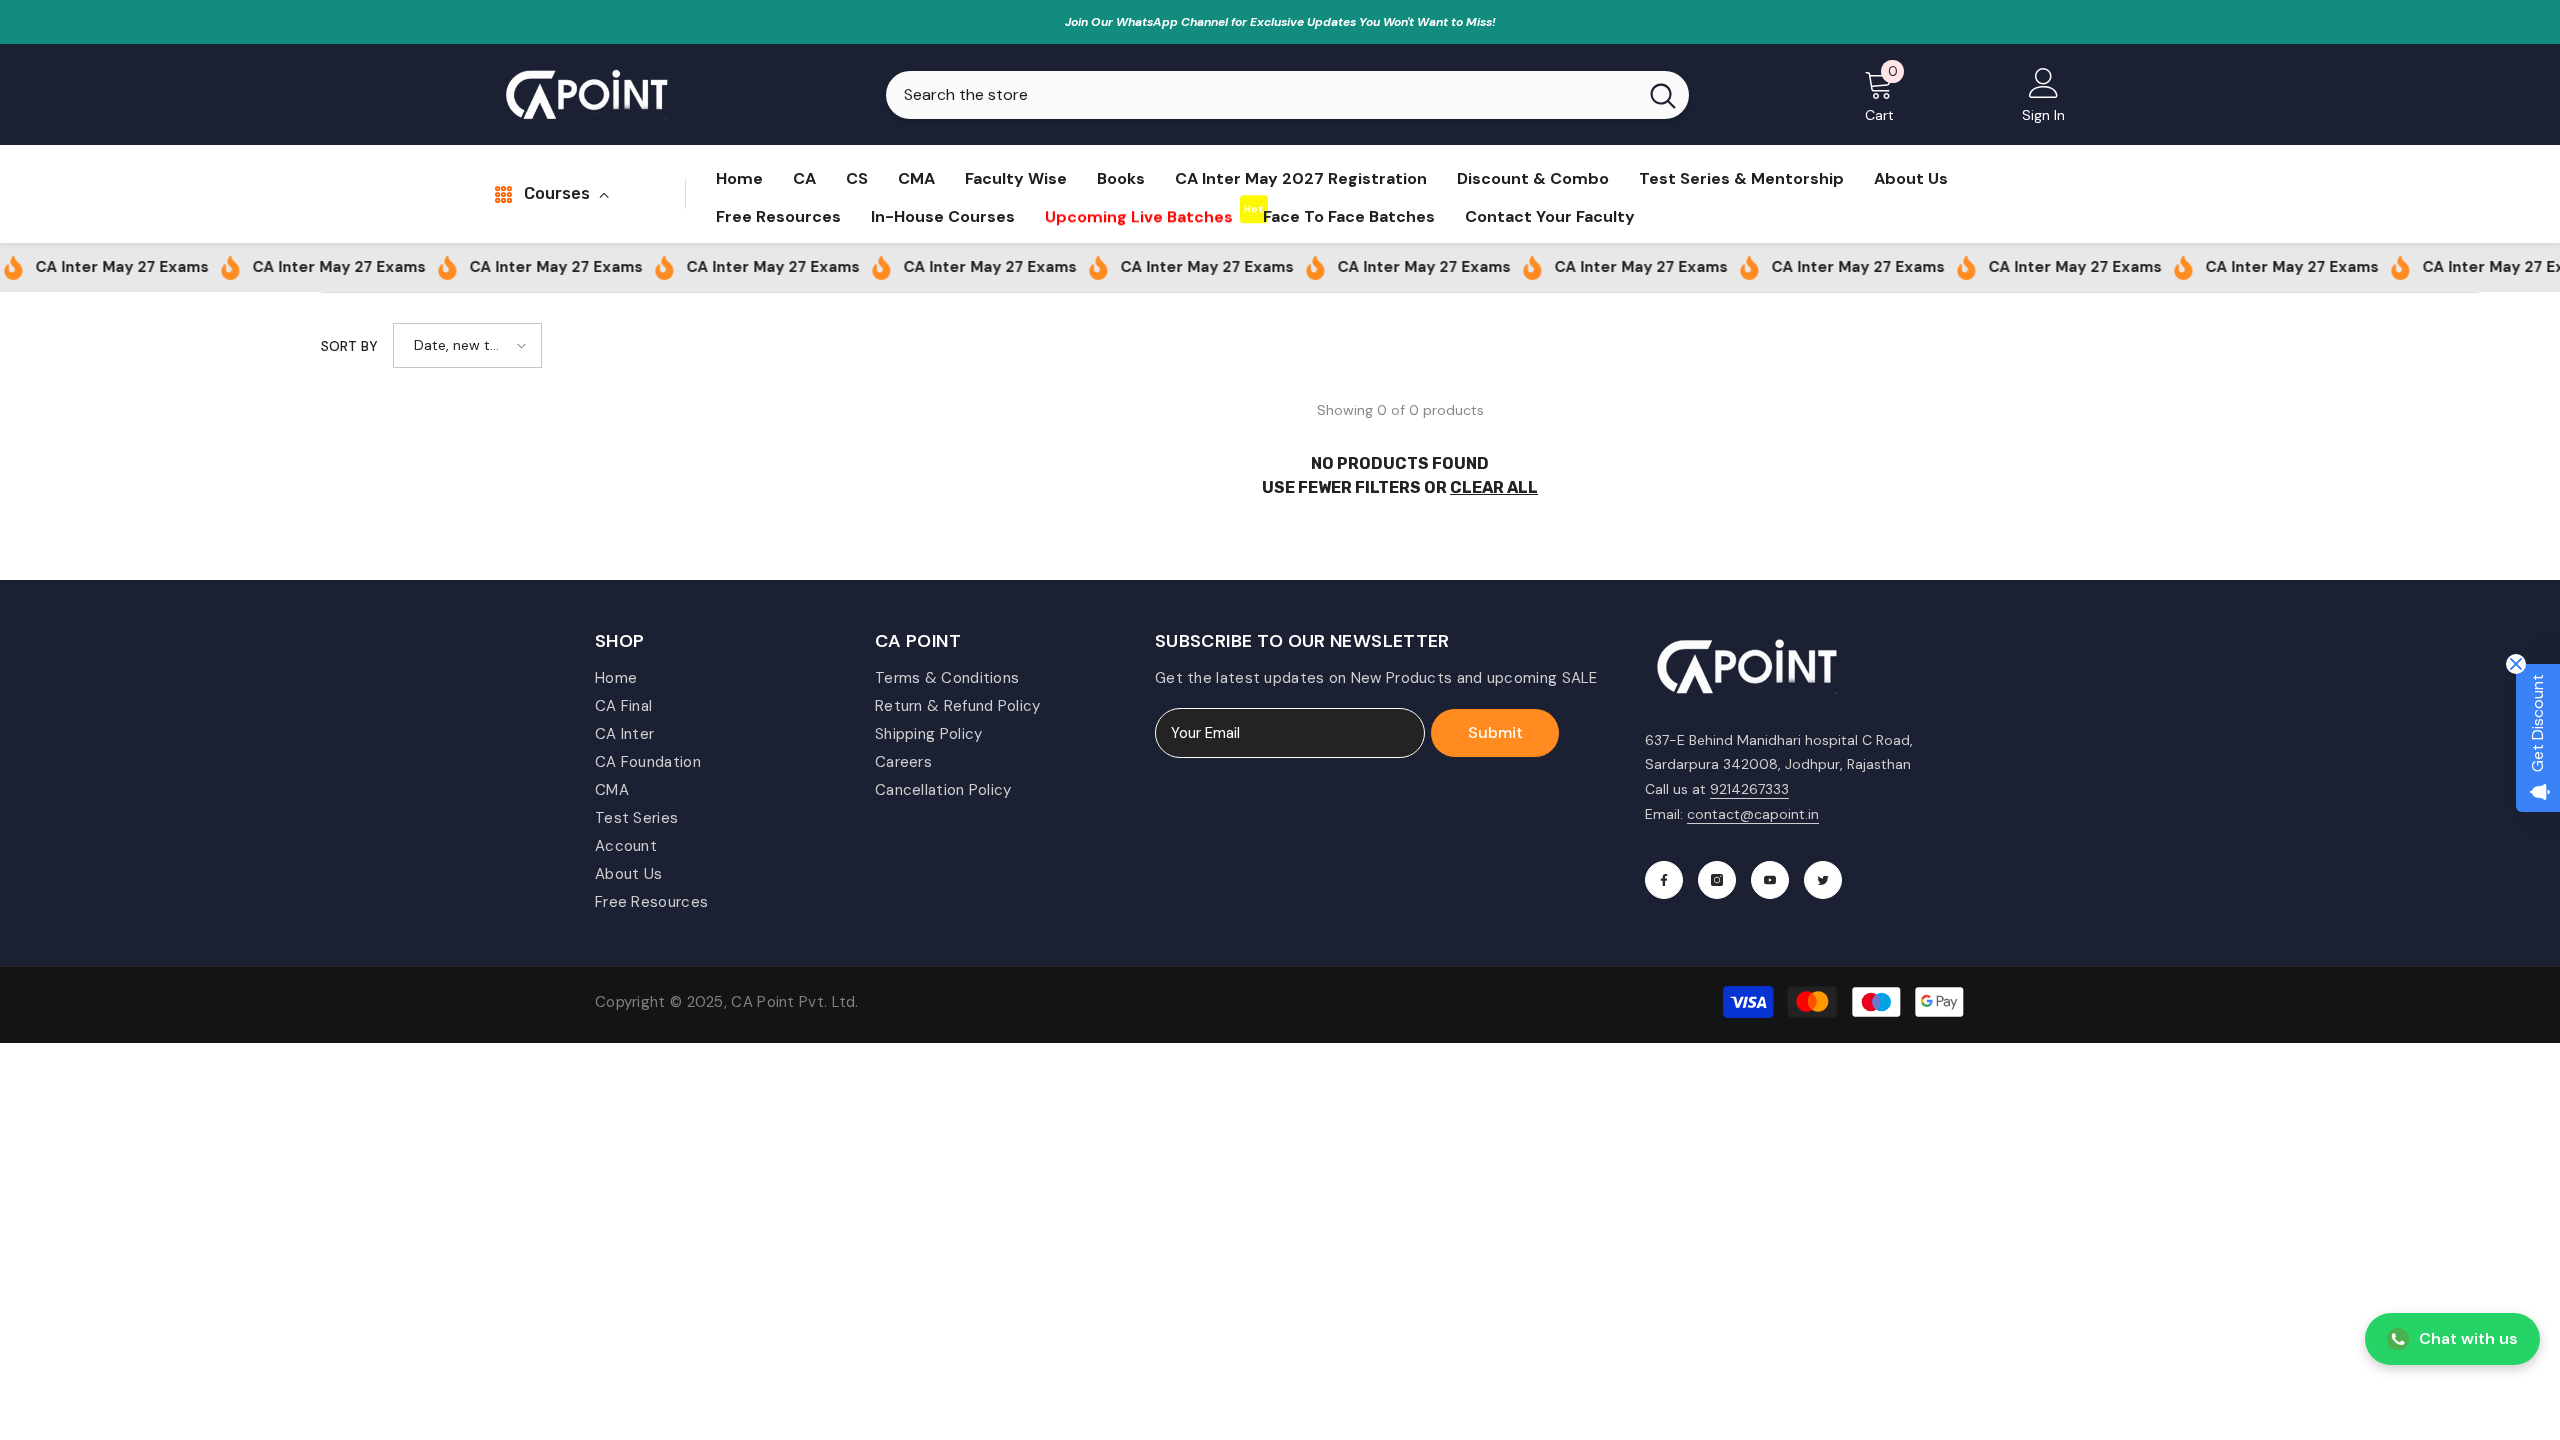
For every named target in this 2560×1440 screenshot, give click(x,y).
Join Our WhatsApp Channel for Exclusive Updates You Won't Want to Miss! (1280, 22)
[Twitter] (1823, 880)
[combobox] (1261, 95)
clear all (1494, 487)
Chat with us (2468, 1338)
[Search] (1287, 95)
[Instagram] (1717, 880)
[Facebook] (1664, 880)
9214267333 (1749, 789)
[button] (467, 345)
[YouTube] (1770, 880)
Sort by (349, 346)
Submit (1495, 732)
